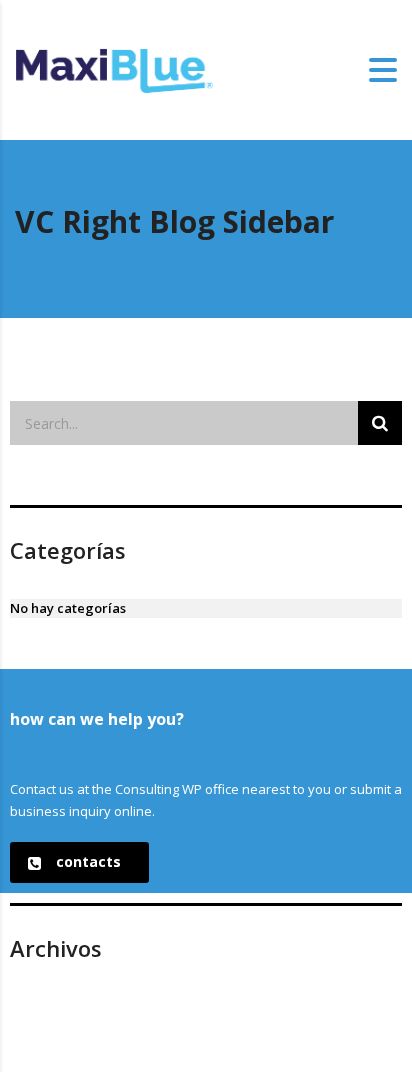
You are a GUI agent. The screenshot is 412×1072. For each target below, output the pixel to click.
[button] (79, 862)
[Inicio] (115, 69)
